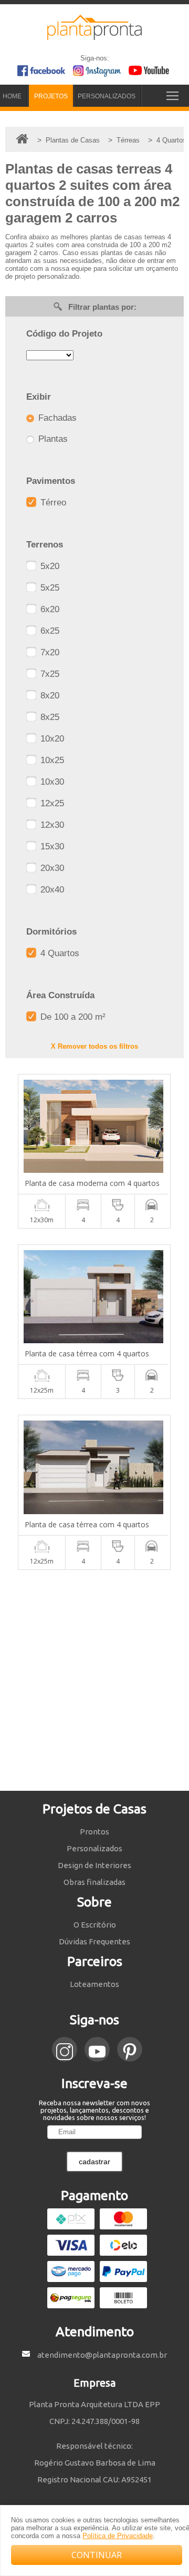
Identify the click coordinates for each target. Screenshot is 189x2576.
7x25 (49, 674)
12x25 (51, 803)
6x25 (49, 631)
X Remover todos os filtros (94, 1046)
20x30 (51, 868)
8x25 (49, 717)
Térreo (52, 503)
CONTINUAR (97, 2555)
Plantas (52, 439)
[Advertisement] (94, 1680)
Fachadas (56, 418)
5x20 (49, 566)
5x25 (49, 588)
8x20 (49, 696)
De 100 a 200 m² (72, 1017)
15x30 (51, 846)
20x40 (51, 890)
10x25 (51, 760)
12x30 (51, 825)
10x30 (51, 782)
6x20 (49, 609)
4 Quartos (59, 953)
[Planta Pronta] (94, 35)
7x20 (49, 652)
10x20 (51, 739)
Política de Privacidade (118, 2536)
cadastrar (94, 2162)
